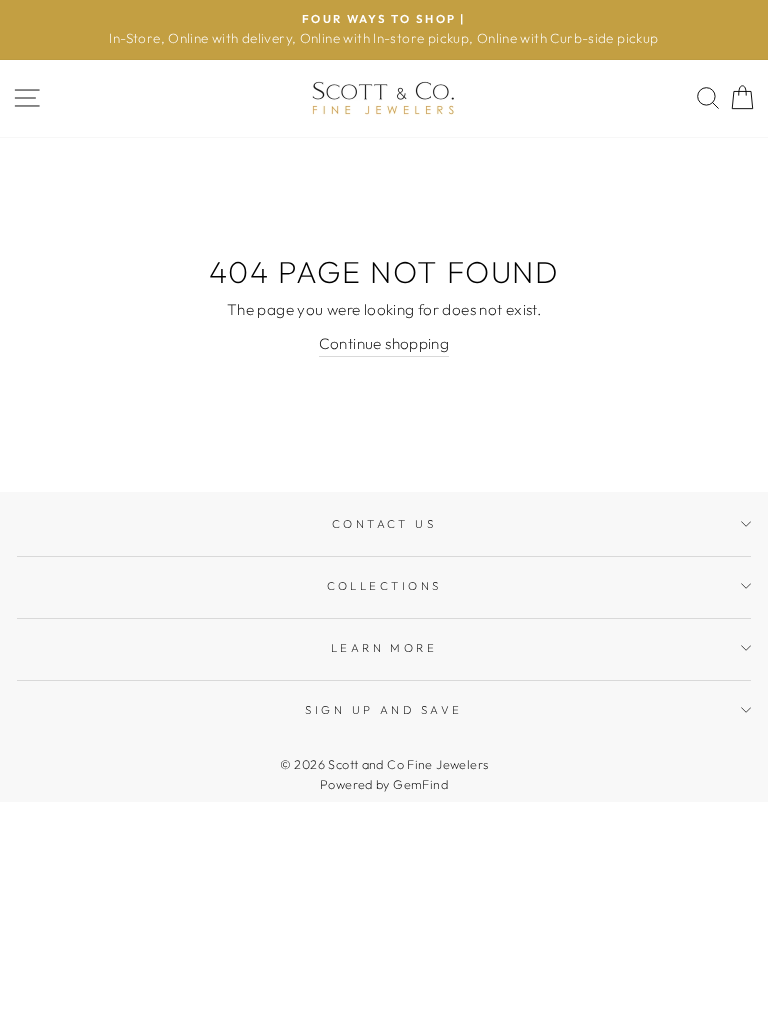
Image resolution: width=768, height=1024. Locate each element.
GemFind (420, 784)
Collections (384, 586)
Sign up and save (383, 710)
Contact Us (384, 524)
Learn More (384, 648)
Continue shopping (384, 343)
